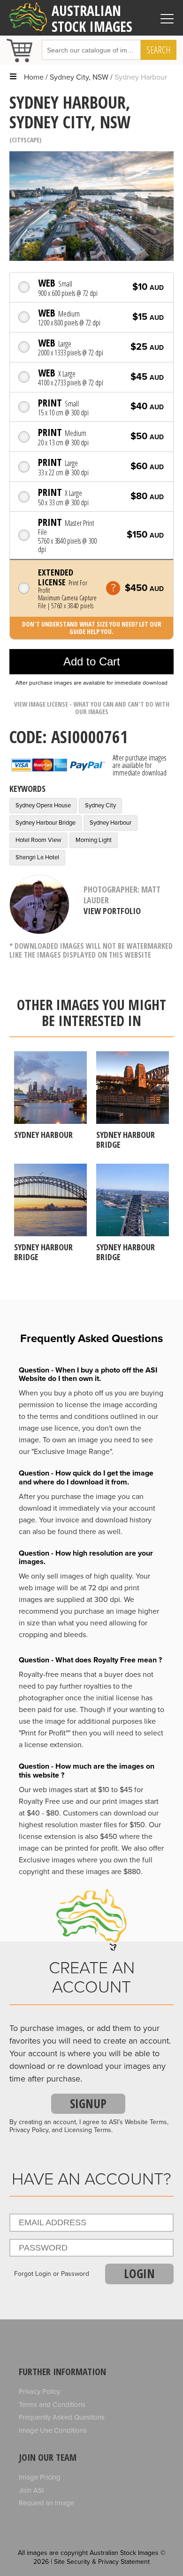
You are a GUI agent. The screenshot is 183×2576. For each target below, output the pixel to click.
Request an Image (46, 2503)
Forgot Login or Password (52, 2274)
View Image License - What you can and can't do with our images (92, 708)
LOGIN (139, 2273)
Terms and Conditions (52, 2405)
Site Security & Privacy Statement (102, 2562)
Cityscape (26, 140)
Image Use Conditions (53, 2430)
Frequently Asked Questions (62, 2417)
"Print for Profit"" (45, 1733)
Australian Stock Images (92, 18)
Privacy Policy (39, 2391)
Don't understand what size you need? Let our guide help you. (92, 628)
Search (159, 50)
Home (34, 77)
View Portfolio (112, 911)
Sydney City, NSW (79, 77)
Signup (88, 2104)
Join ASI (31, 2490)
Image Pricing (40, 2477)
